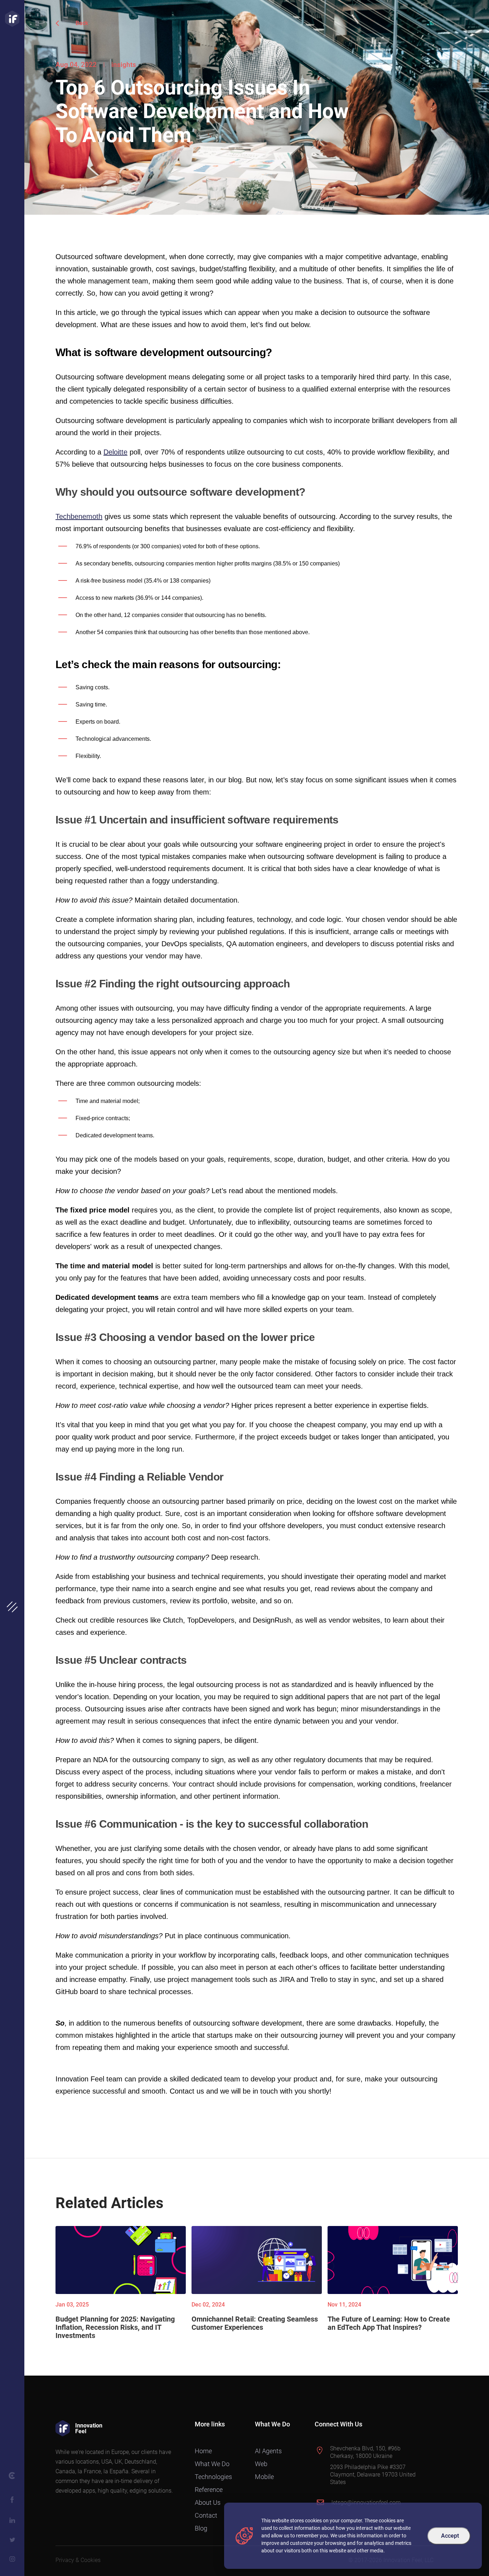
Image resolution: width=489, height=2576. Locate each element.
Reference (209, 2490)
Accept (450, 2536)
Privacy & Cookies (78, 2560)
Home (203, 2451)
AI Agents (268, 2451)
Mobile (264, 2477)
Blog (201, 2528)
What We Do (212, 2464)
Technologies (213, 2477)
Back (82, 23)
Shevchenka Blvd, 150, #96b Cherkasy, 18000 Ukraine (365, 2452)
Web (261, 2464)
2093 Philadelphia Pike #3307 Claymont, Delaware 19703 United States (373, 2475)
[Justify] (12, 19)
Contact (206, 2515)
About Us (208, 2502)
